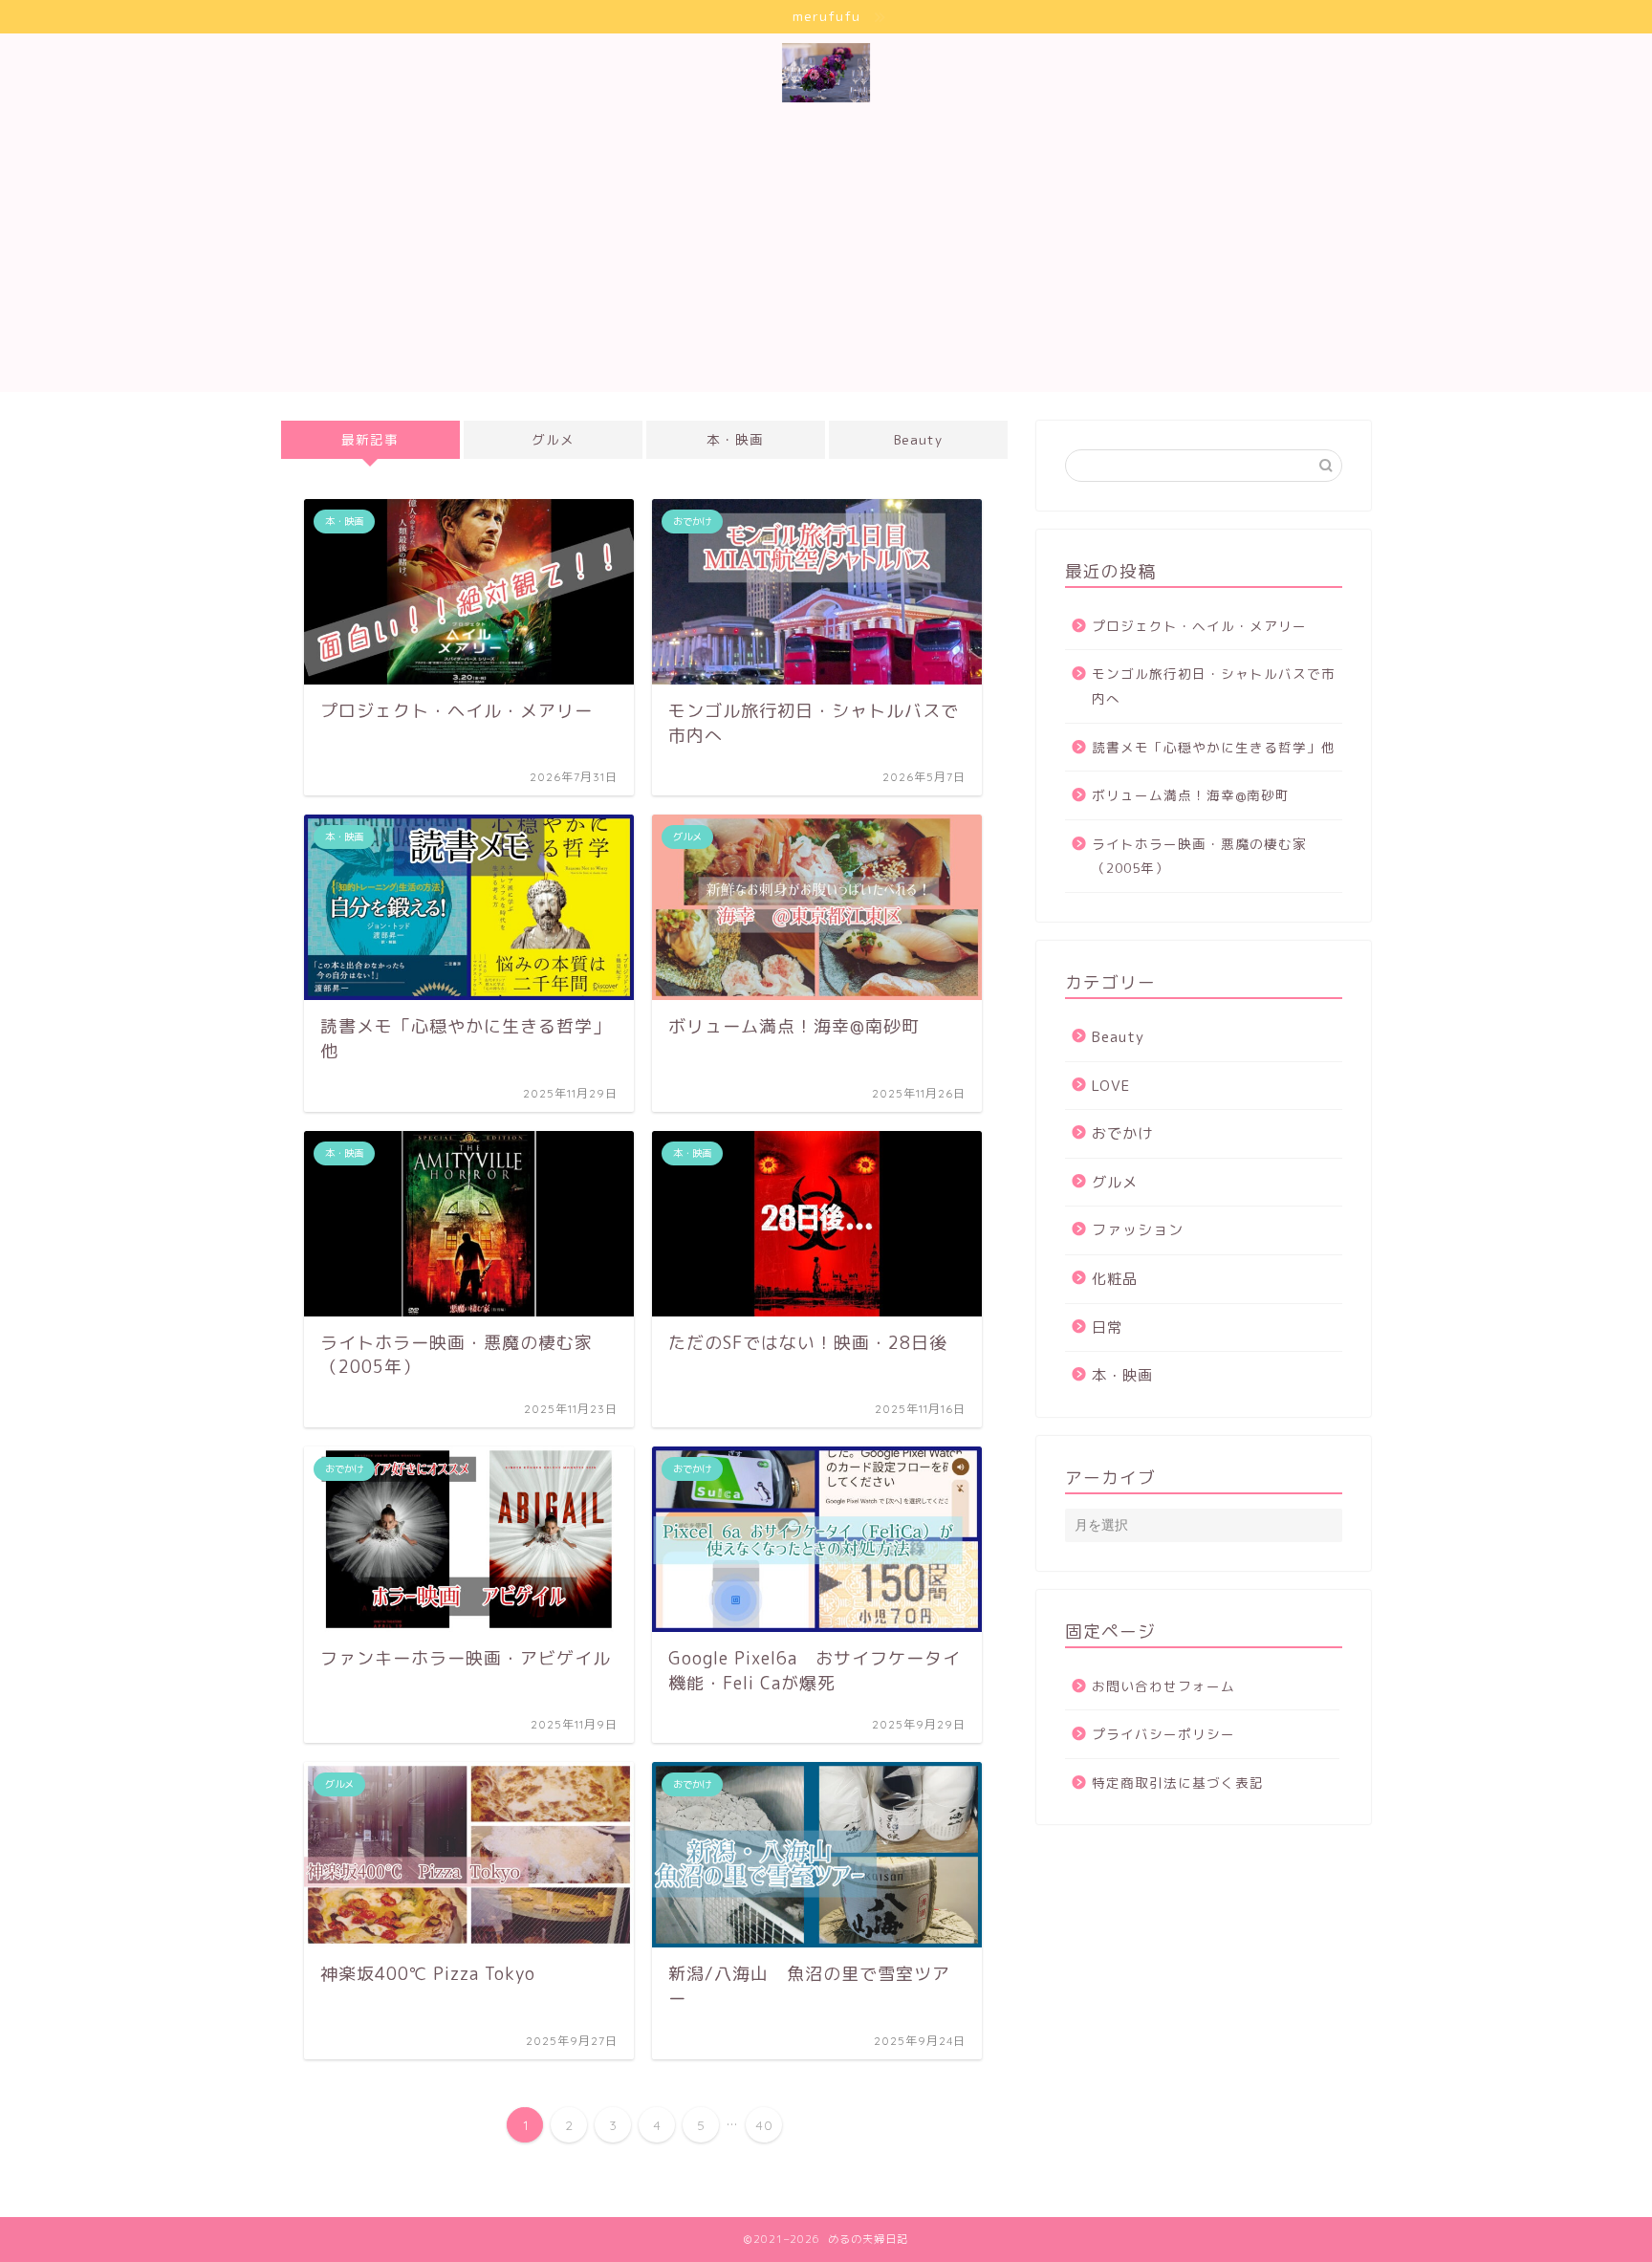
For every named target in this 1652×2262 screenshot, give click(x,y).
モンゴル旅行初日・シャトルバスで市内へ (1214, 686)
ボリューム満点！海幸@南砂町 (1191, 795)
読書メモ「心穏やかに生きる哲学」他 (1214, 747)
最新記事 (370, 439)
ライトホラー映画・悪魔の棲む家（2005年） (1199, 856)
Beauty (918, 439)
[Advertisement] (845, 258)
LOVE (1111, 1086)
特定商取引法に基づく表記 (1178, 1783)
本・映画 (735, 439)
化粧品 (1115, 1279)
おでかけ (1122, 1133)
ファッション (1138, 1230)
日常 (1107, 1327)
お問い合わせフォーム (1163, 1686)
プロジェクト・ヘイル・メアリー (1199, 626)
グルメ (553, 439)
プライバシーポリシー (1163, 1734)
